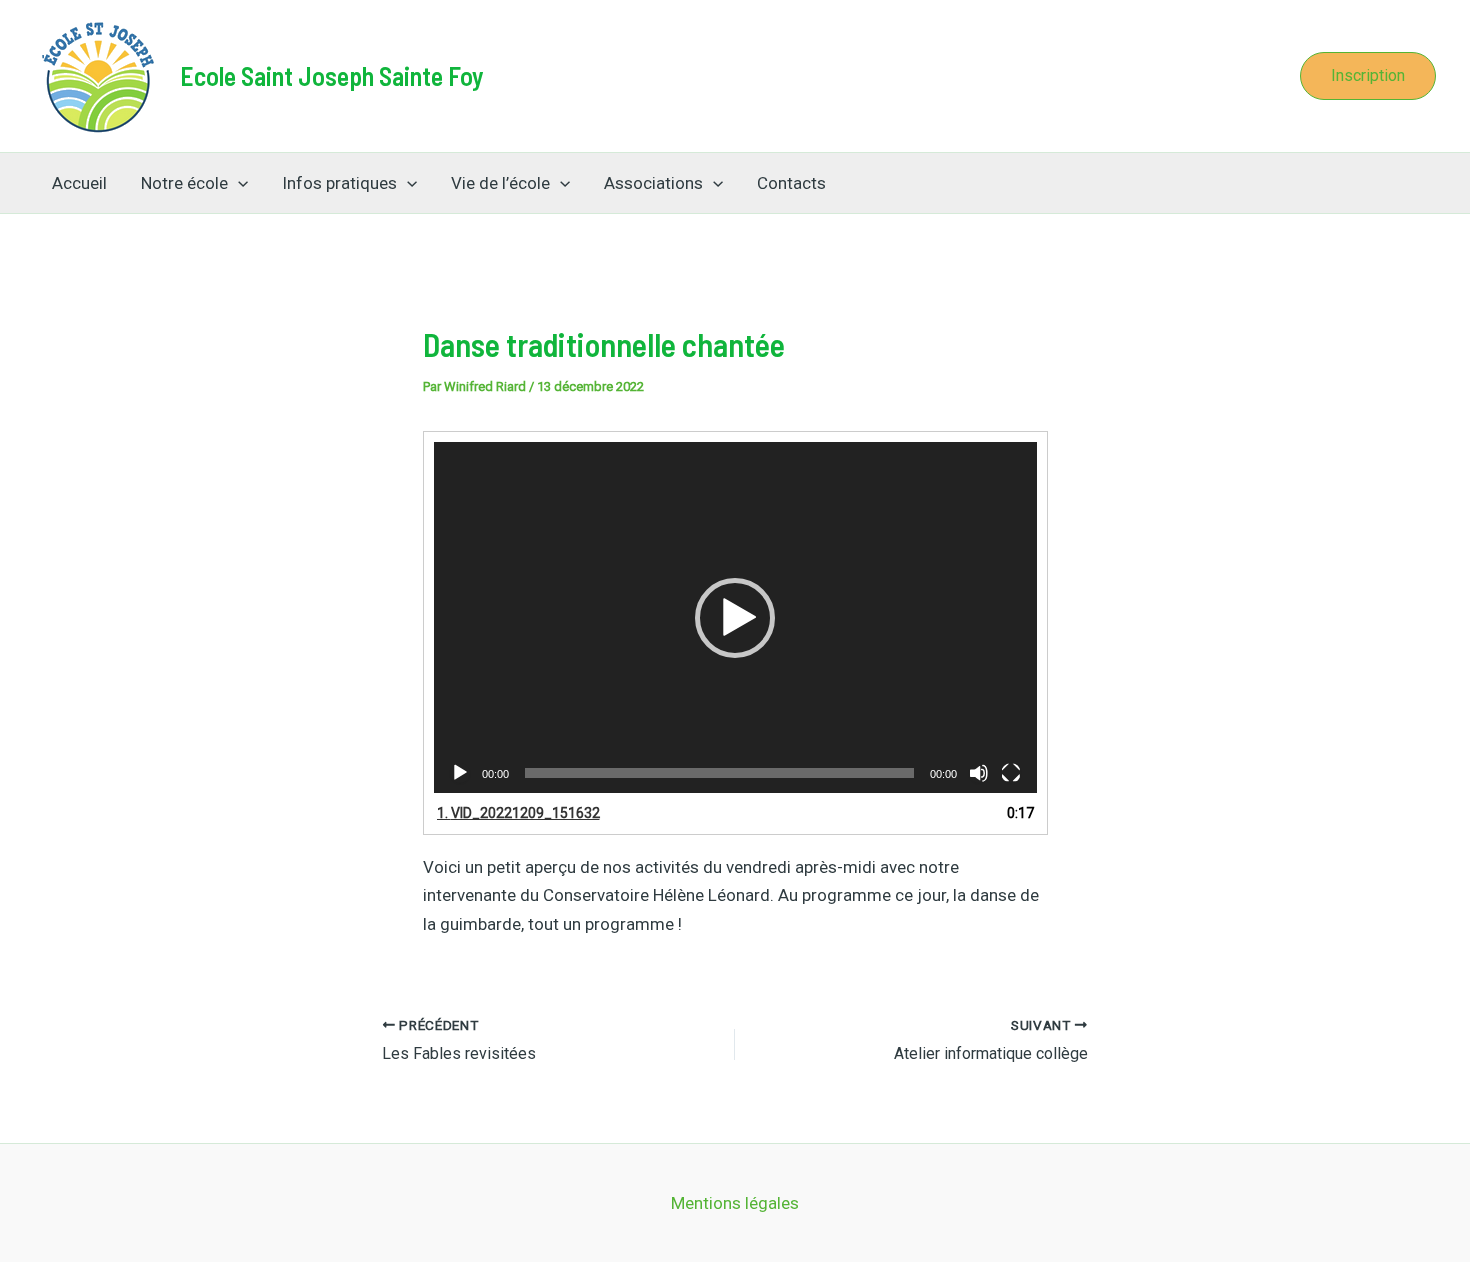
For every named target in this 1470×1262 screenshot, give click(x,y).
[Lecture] (460, 773)
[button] (1368, 76)
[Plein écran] (1011, 773)
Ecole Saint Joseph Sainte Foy (332, 75)
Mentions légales (735, 1203)
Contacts (791, 183)
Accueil (79, 183)
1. (518, 813)
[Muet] (979, 773)
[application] (735, 618)
